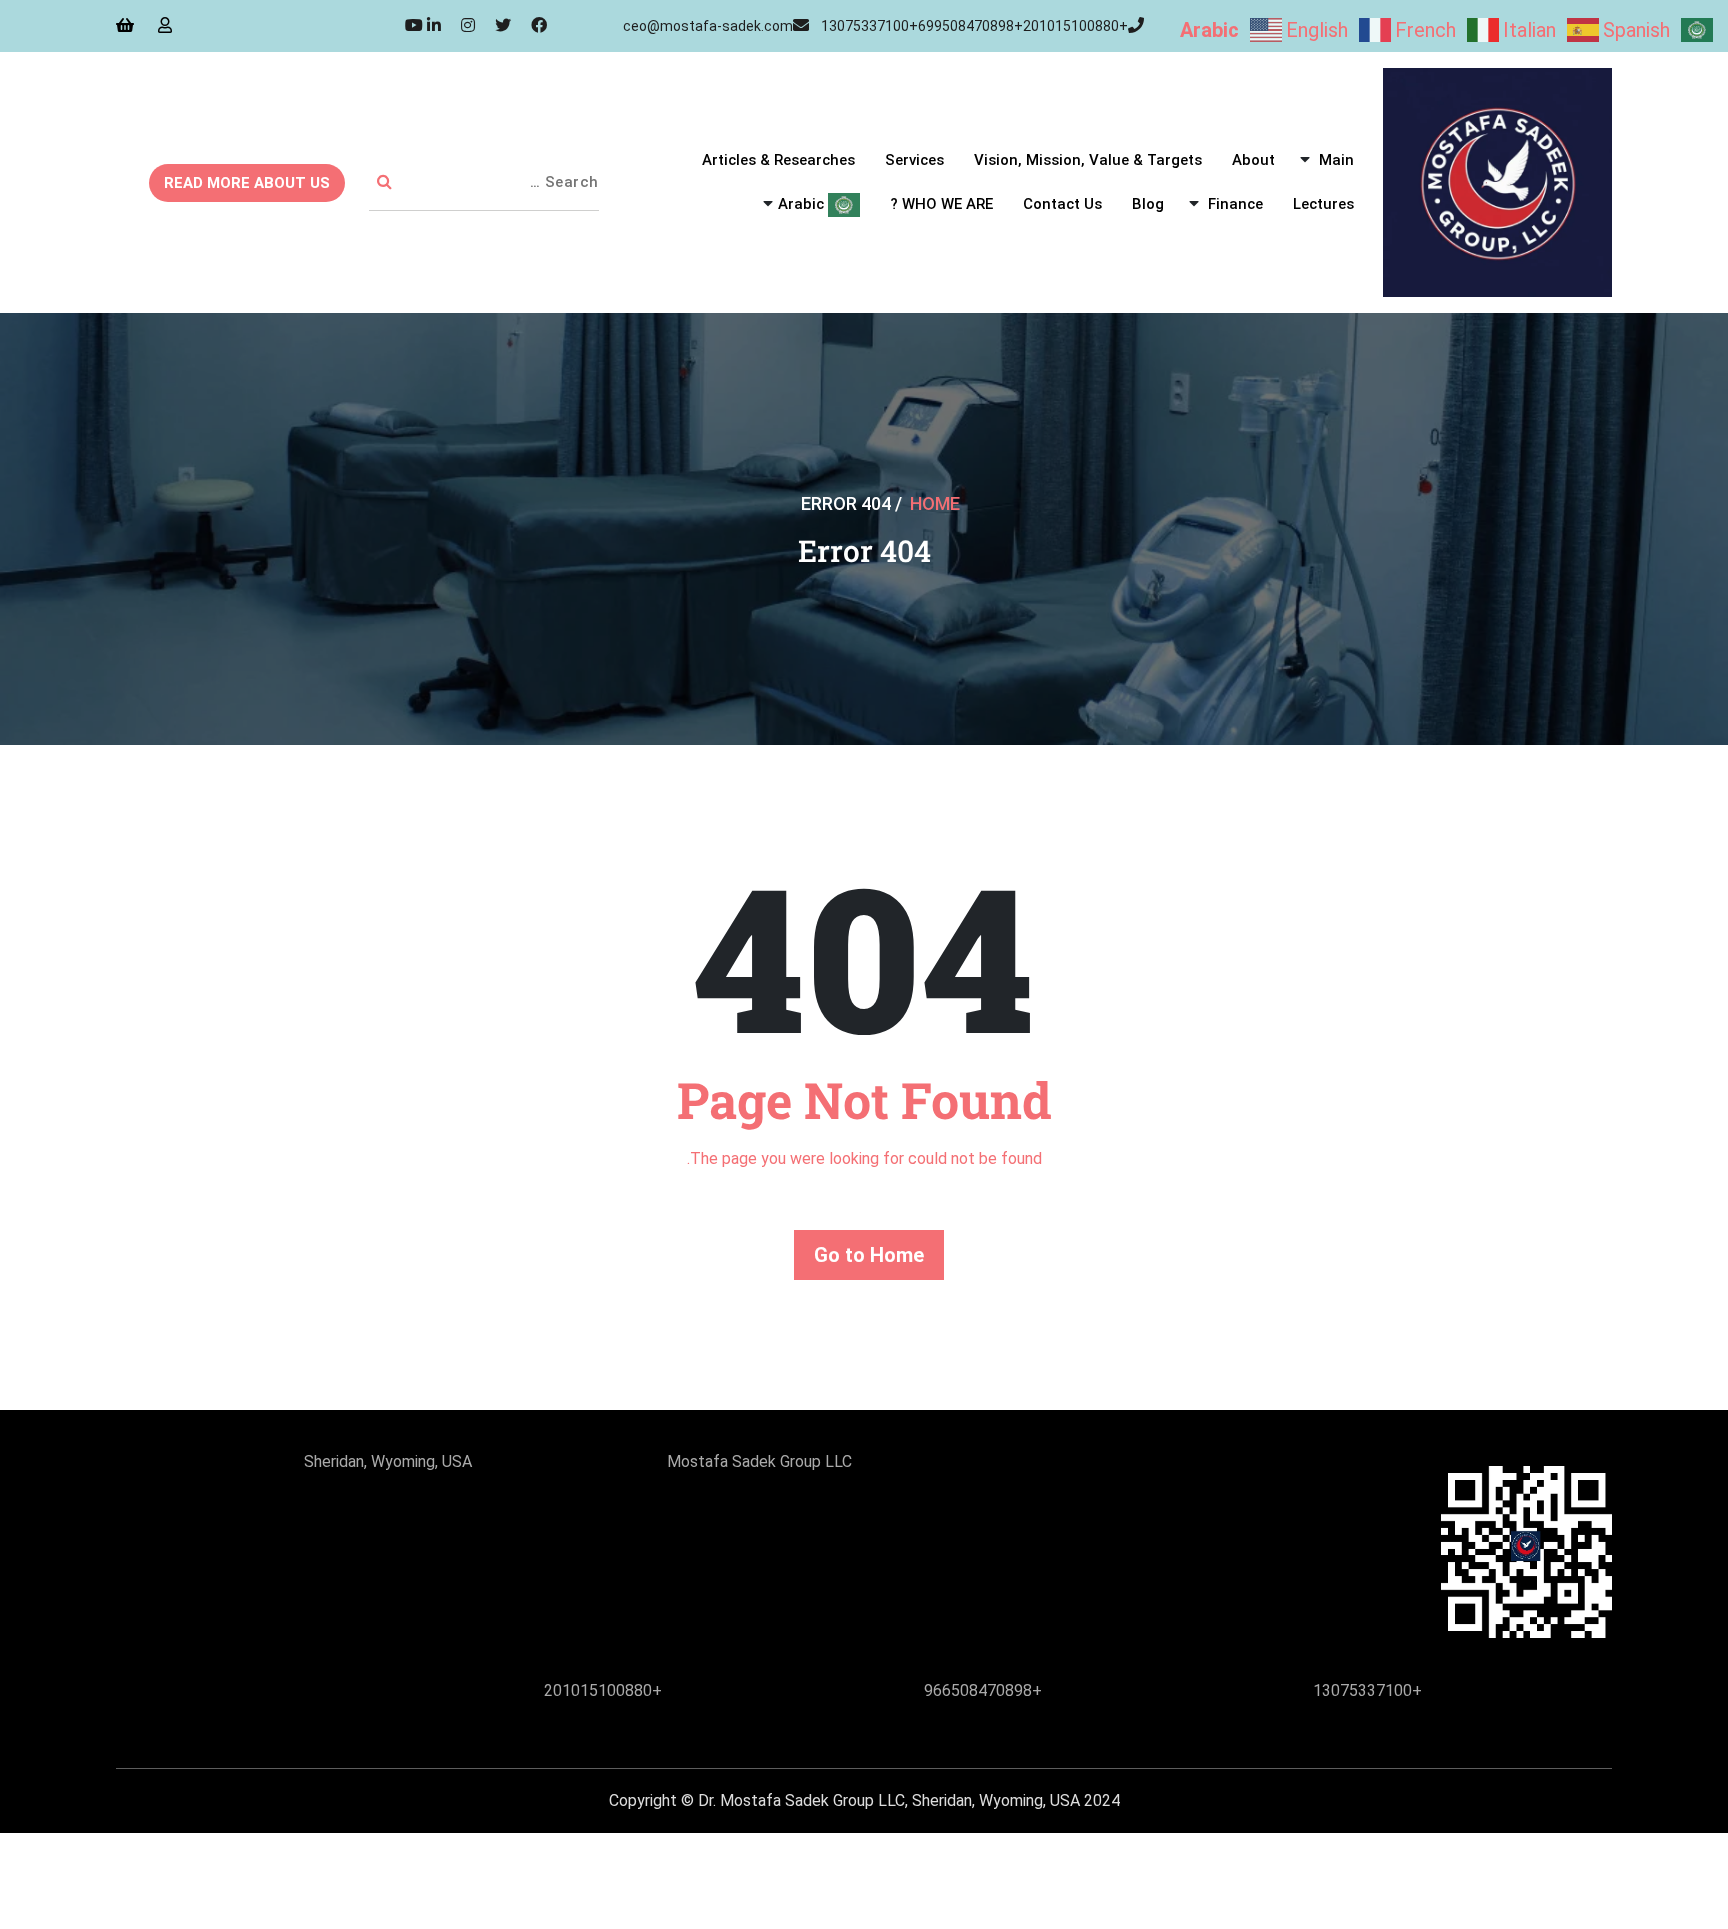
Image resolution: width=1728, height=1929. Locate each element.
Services (914, 160)
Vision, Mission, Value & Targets (1088, 160)
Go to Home (869, 1255)
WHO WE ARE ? (941, 204)
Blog (1148, 204)
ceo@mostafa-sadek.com (708, 26)
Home (935, 503)
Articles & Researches (778, 160)
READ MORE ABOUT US (247, 183)
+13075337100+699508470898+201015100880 (974, 26)
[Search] (384, 182)
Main (1336, 160)
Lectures (1323, 204)
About (1253, 160)
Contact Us (1062, 204)
